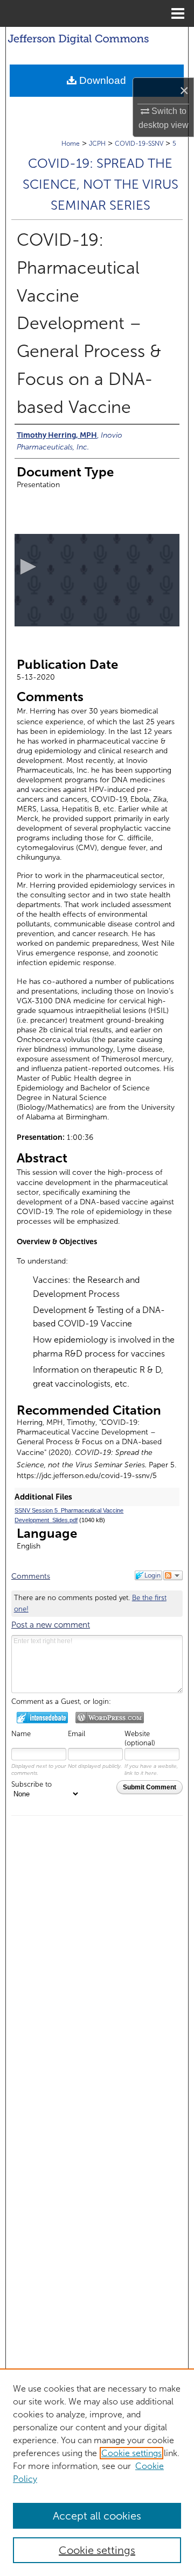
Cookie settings (131, 2453)
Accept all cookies (97, 2516)
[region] (97, 2472)
